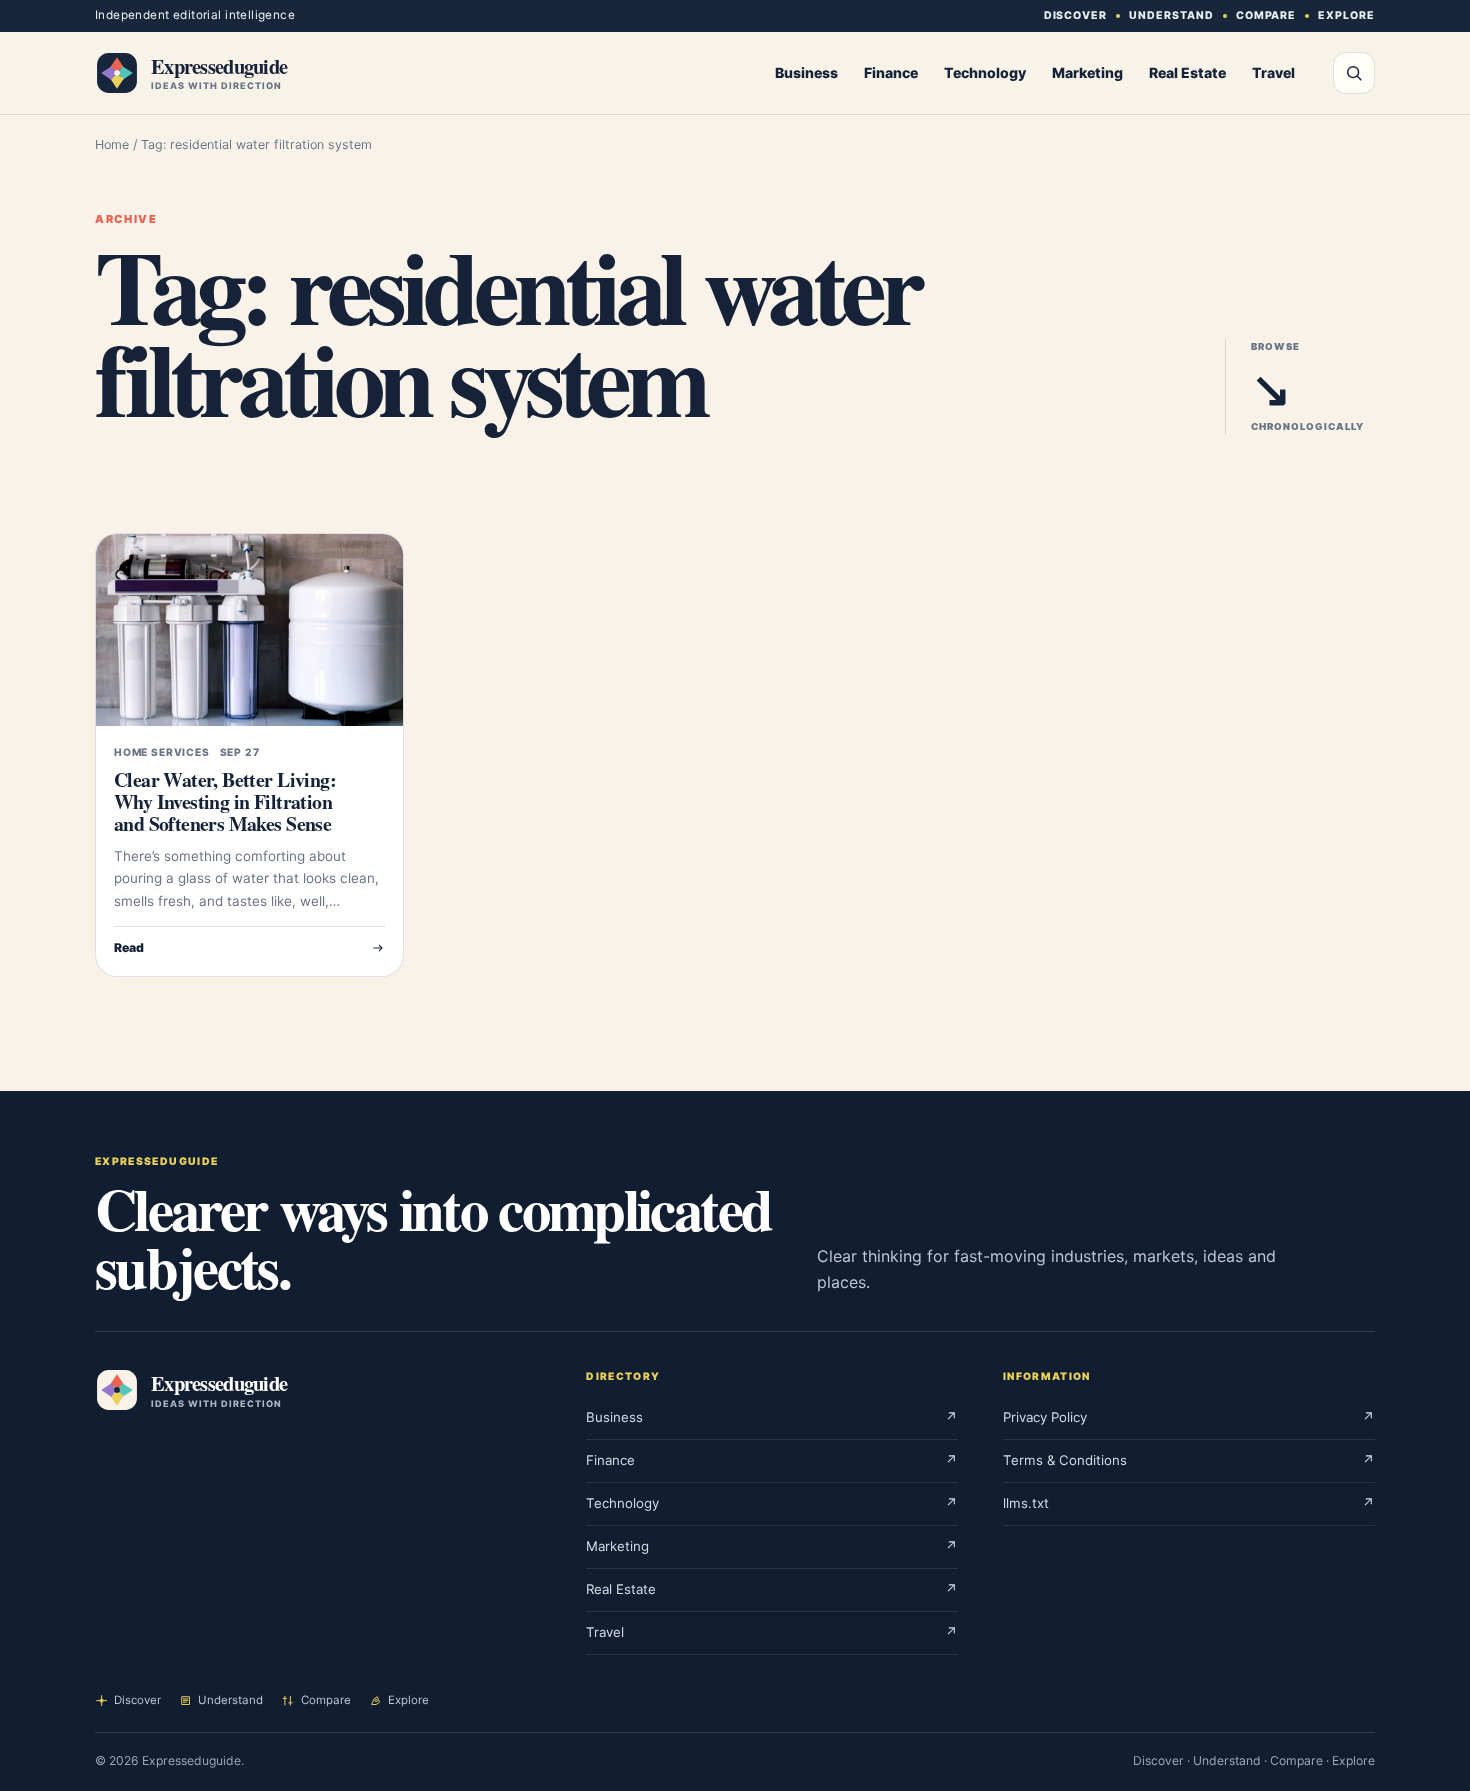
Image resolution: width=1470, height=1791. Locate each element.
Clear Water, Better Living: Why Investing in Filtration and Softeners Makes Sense (225, 801)
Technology (985, 72)
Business (806, 72)
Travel (1273, 72)
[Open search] (1354, 73)
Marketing (1087, 72)
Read (129, 947)
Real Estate (1187, 72)
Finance (891, 72)
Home (112, 144)
